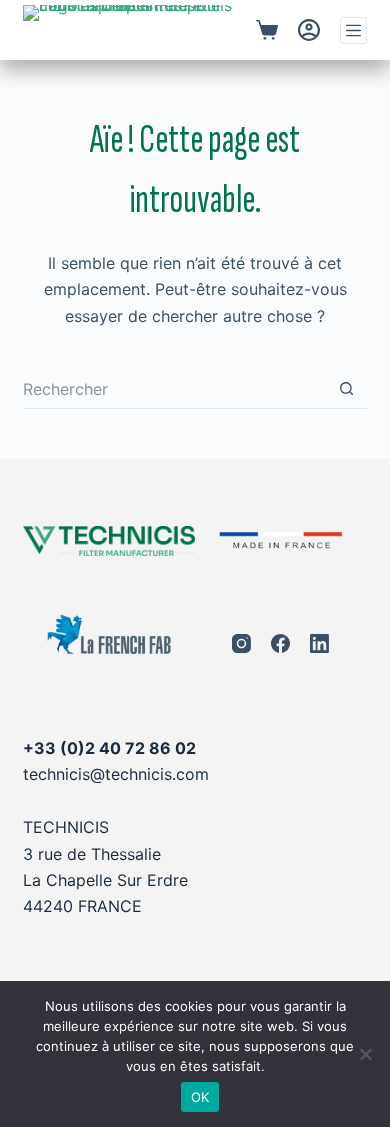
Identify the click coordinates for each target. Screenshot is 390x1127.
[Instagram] (241, 643)
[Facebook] (280, 643)
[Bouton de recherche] (347, 389)
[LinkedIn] (319, 643)
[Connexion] (309, 30)
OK (200, 1097)
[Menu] (353, 30)
